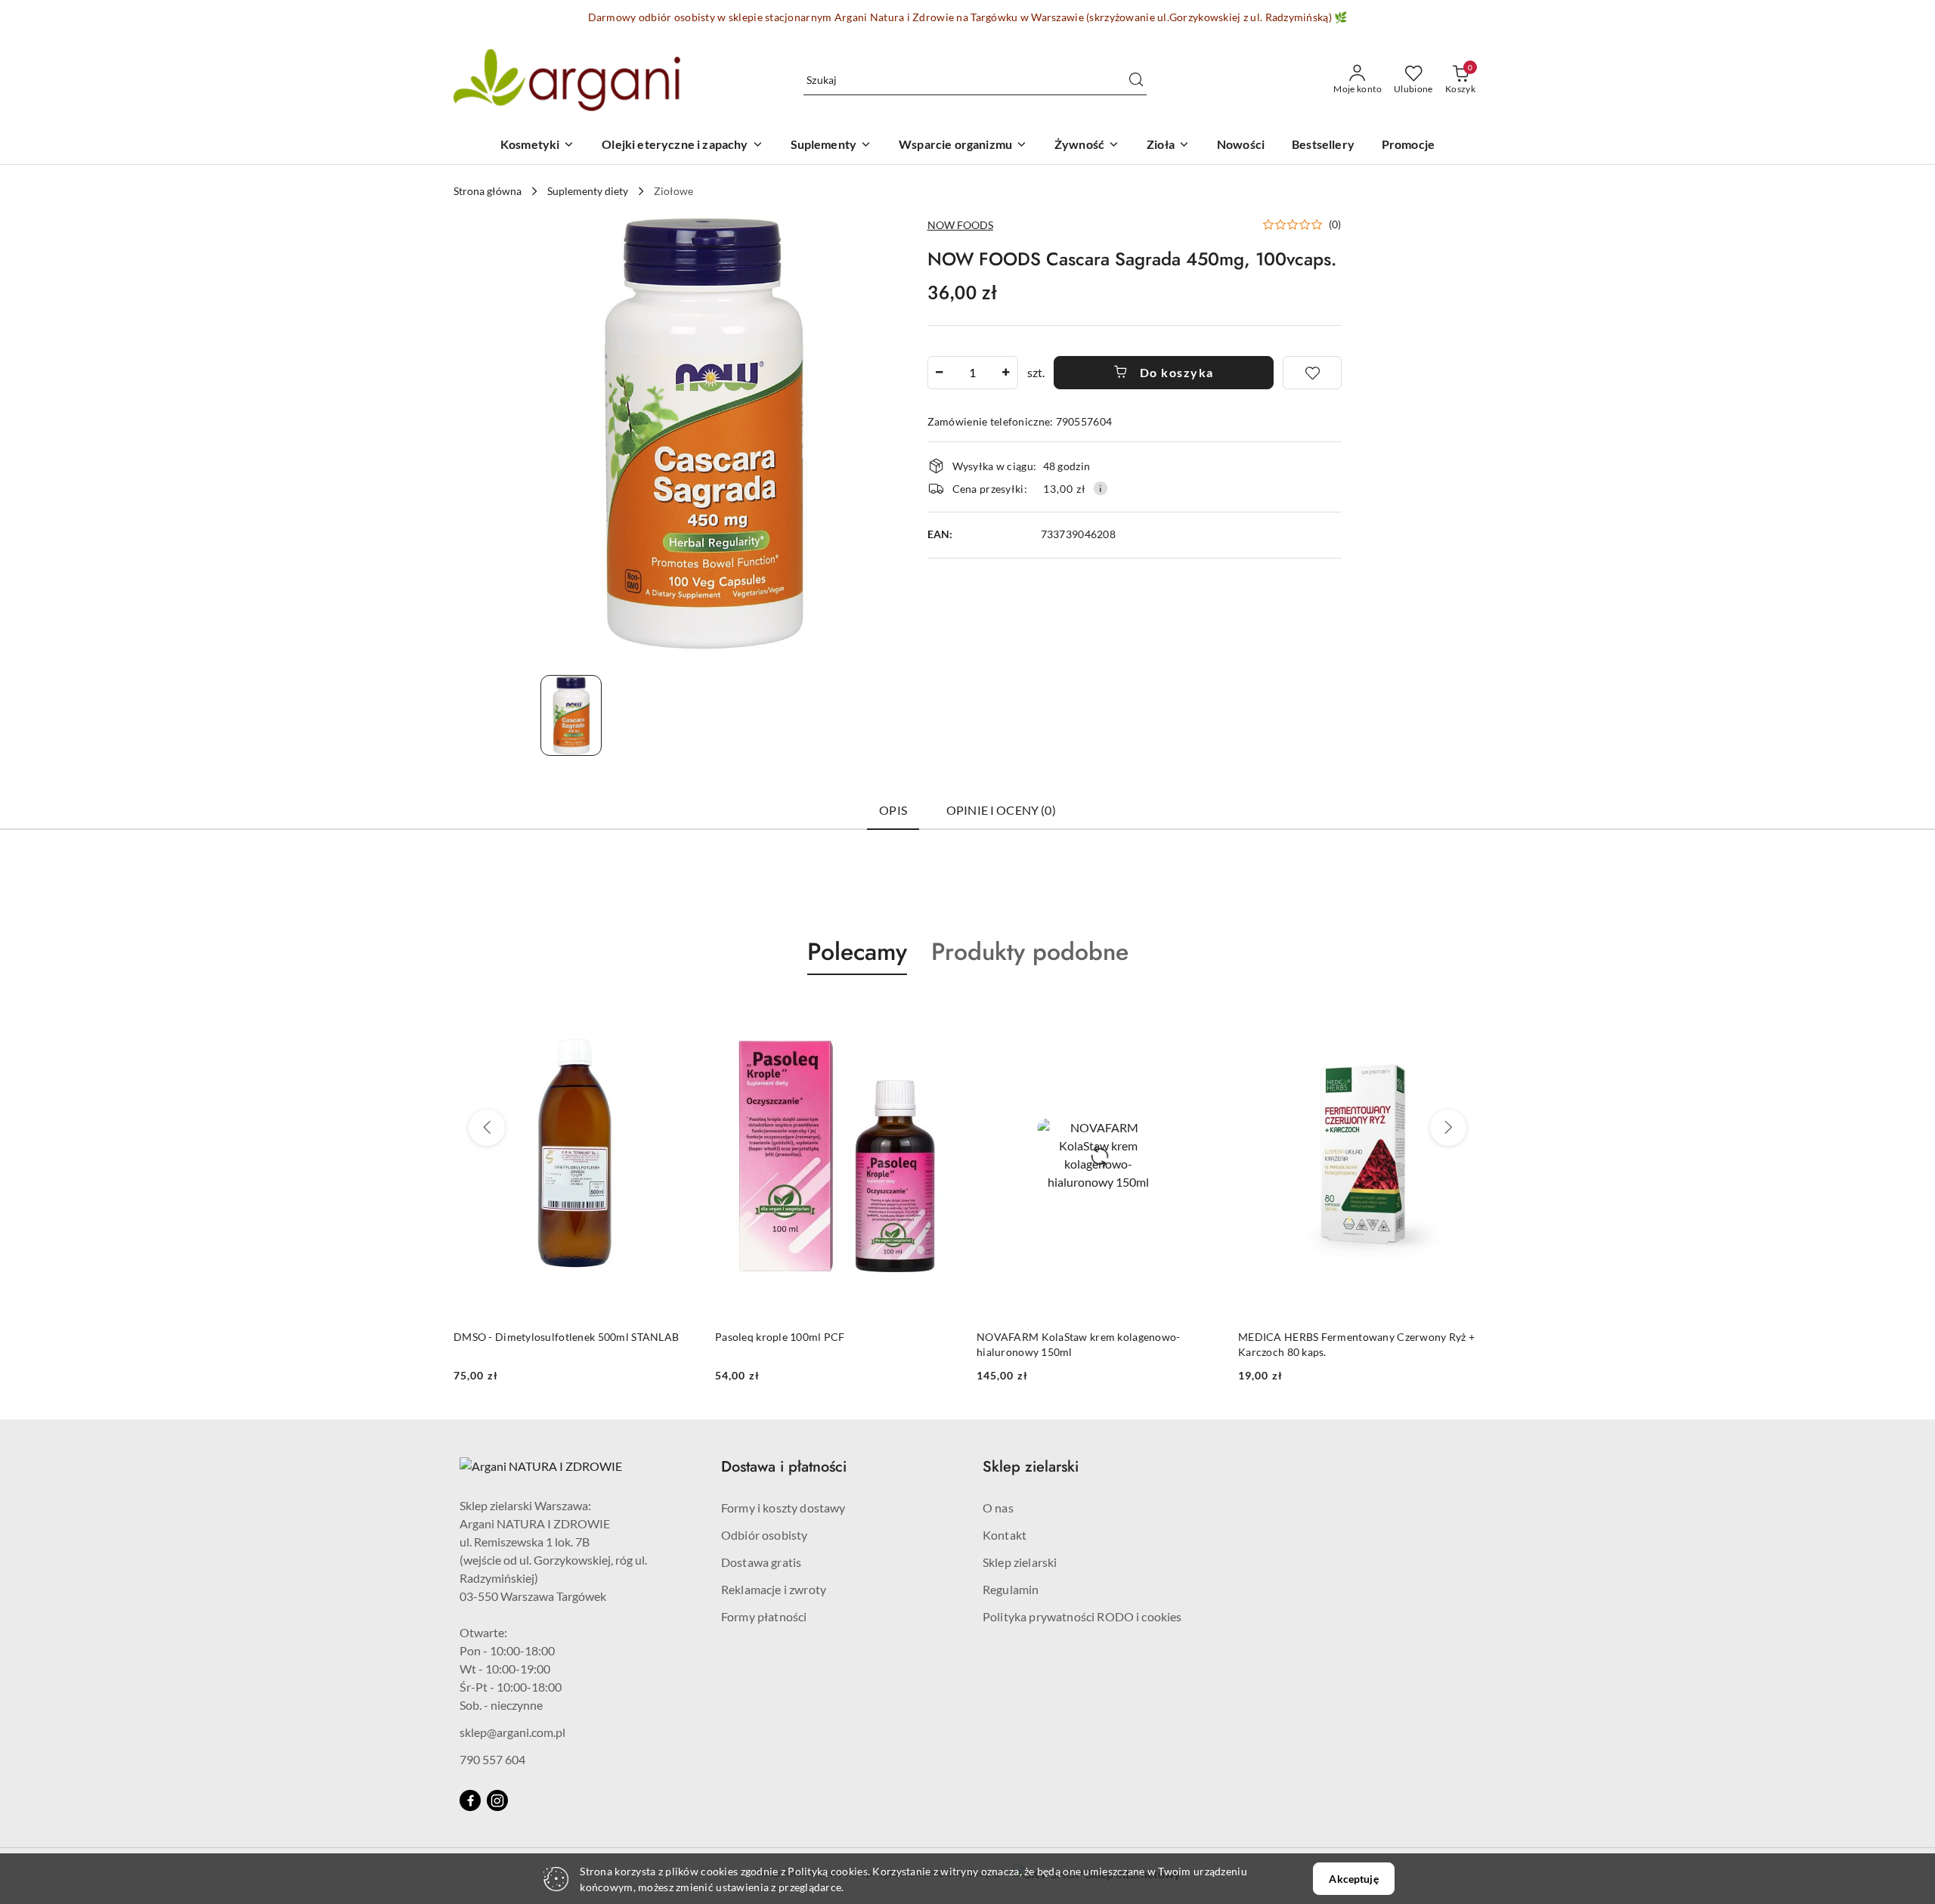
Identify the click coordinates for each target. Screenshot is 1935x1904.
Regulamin (1011, 1589)
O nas (998, 1508)
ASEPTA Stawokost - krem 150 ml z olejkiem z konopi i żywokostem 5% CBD (1349, 1344)
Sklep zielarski (1020, 1562)
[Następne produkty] (1448, 1128)
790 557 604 (492, 1759)
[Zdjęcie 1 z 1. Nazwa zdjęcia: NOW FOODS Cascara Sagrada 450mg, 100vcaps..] (571, 715)
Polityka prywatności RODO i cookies (1082, 1616)
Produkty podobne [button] (1030, 952)
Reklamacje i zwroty (774, 1589)
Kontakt (1005, 1535)
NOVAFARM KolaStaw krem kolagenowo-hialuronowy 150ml (817, 1344)
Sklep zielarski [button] (1031, 1467)
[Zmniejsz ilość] (940, 373)
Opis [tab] (893, 810)
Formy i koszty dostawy (783, 1508)
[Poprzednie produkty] (487, 1128)
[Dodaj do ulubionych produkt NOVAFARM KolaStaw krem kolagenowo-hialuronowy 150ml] (941, 1011)
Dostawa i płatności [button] (784, 1467)
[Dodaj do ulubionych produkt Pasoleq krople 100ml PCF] (680, 1011)
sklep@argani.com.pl (512, 1732)
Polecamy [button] (857, 952)
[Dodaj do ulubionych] (1312, 373)
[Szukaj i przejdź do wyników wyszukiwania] (1136, 80)
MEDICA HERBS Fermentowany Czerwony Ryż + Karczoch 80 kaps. (1095, 1344)
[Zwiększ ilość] (1006, 373)
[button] (1302, 224)
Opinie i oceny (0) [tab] (1001, 810)
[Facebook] (470, 1800)
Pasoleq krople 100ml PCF (519, 1337)
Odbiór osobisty (764, 1535)
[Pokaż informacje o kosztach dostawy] (1101, 488)
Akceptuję (1353, 1879)
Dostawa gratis (761, 1562)
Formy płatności (764, 1616)
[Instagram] (497, 1800)
